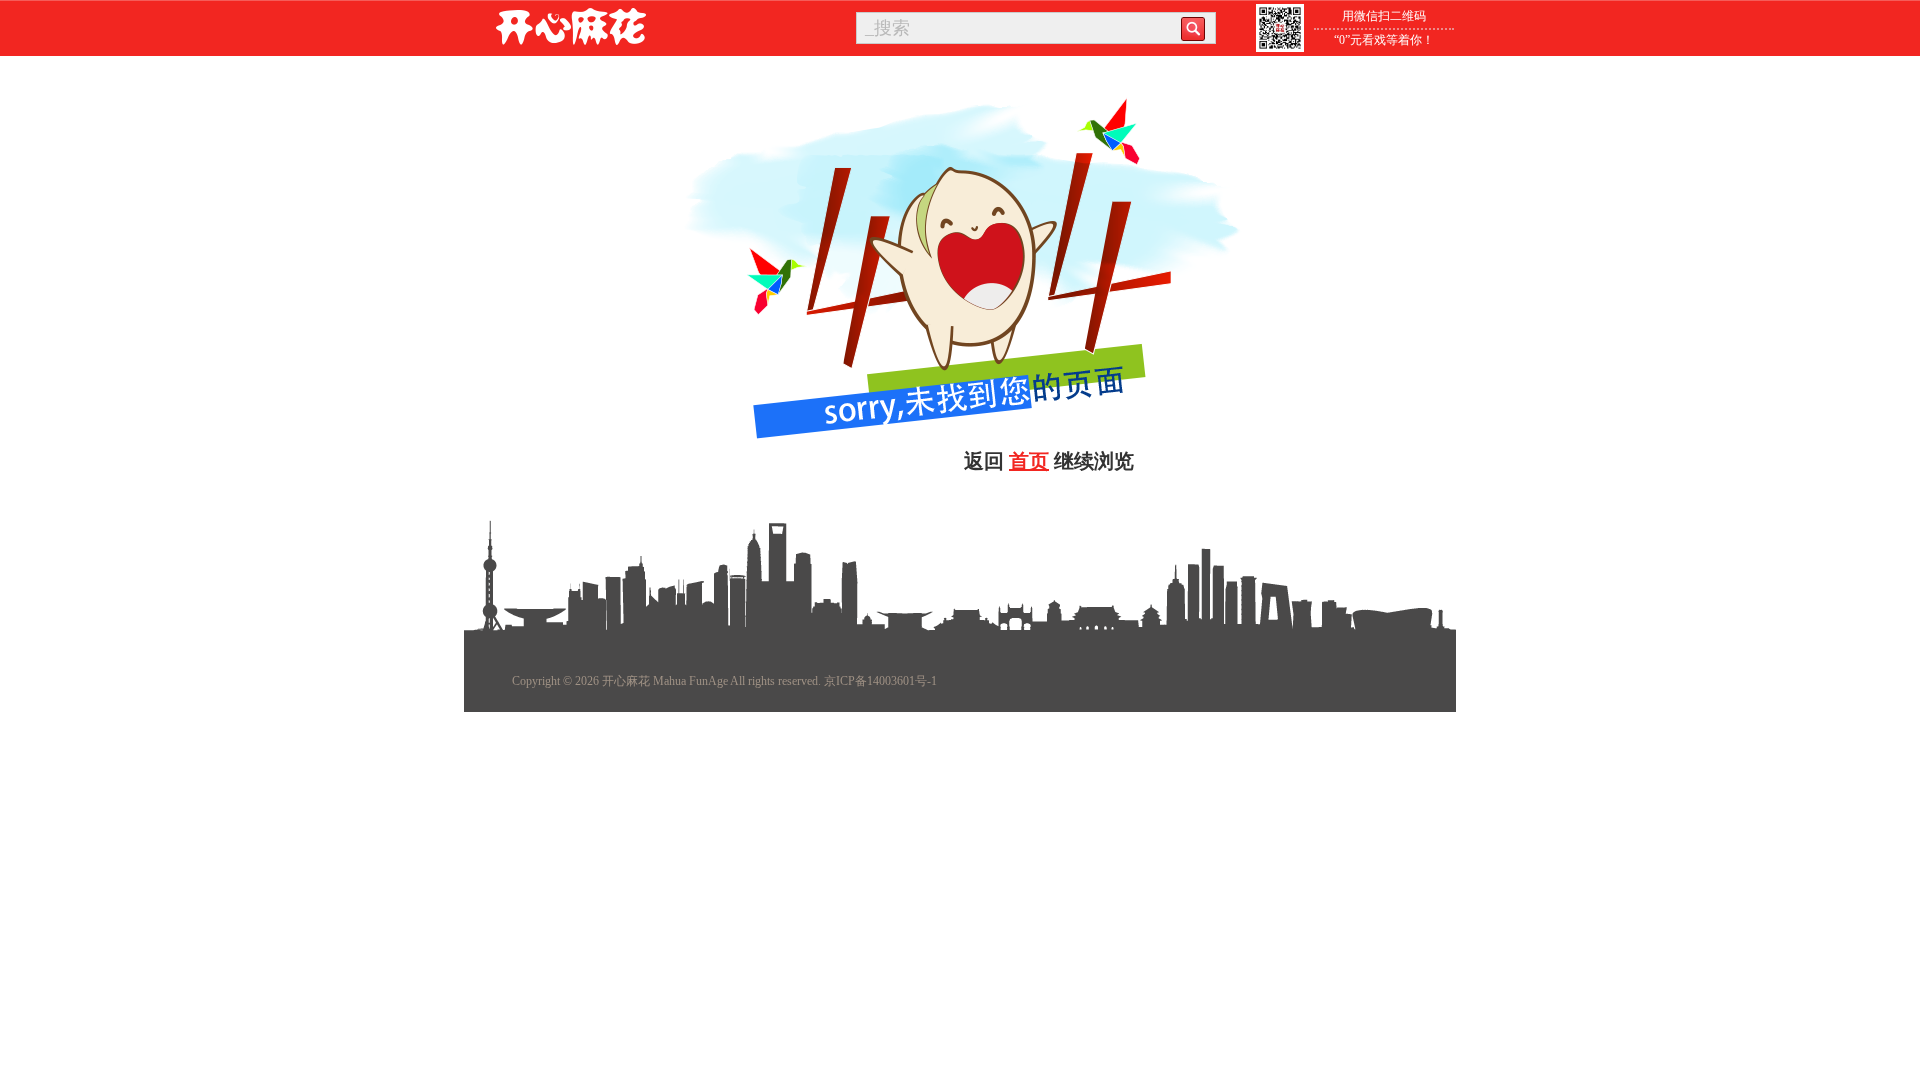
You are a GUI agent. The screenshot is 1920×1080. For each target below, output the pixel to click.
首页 (1029, 461)
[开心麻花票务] (571, 26)
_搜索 (887, 28)
